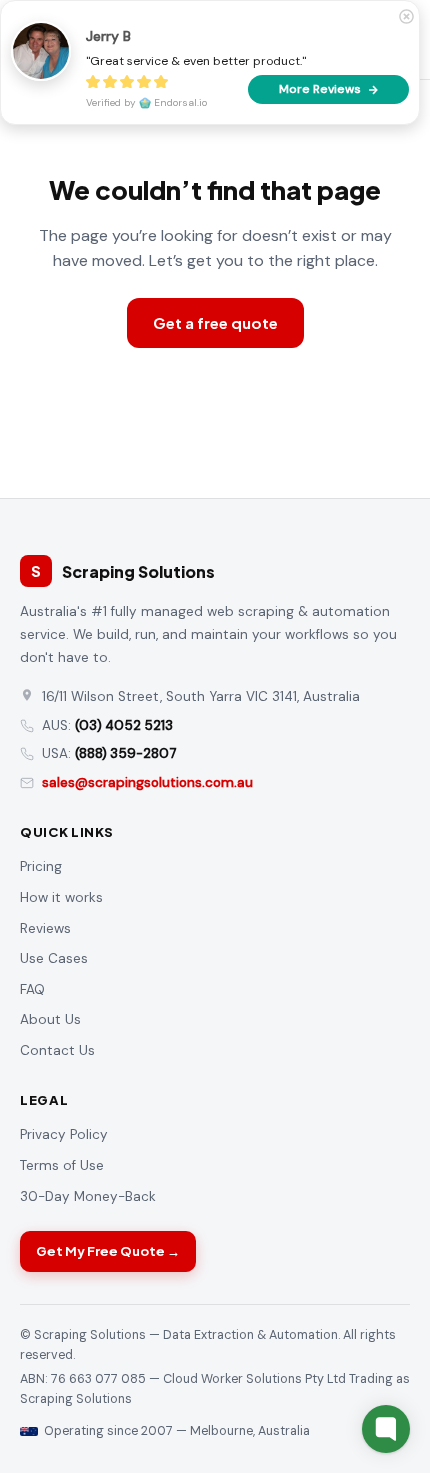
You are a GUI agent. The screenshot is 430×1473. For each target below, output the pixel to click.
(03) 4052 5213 (124, 725)
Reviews (45, 928)
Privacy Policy (64, 1134)
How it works (61, 897)
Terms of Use (62, 1165)
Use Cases (54, 958)
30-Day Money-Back (88, 1196)
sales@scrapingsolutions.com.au (147, 782)
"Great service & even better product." (196, 61)
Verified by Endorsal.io (146, 102)
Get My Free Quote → (108, 1251)
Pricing (41, 866)
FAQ (32, 989)
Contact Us (57, 1050)
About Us (50, 1019)
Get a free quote (215, 322)
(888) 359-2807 (126, 753)
